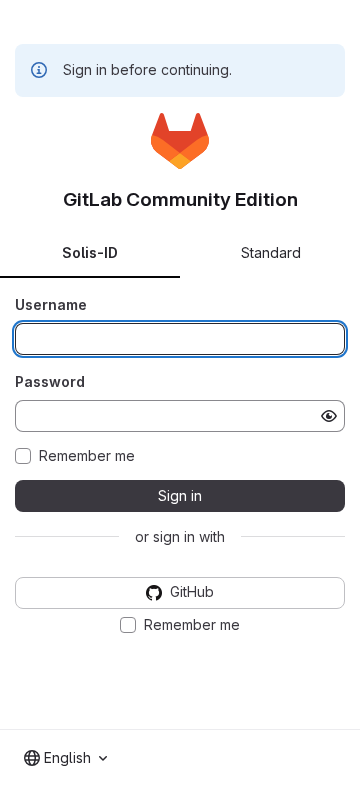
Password (50, 381)
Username (51, 304)
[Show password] (329, 416)
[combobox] (65, 758)
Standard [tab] (271, 252)
